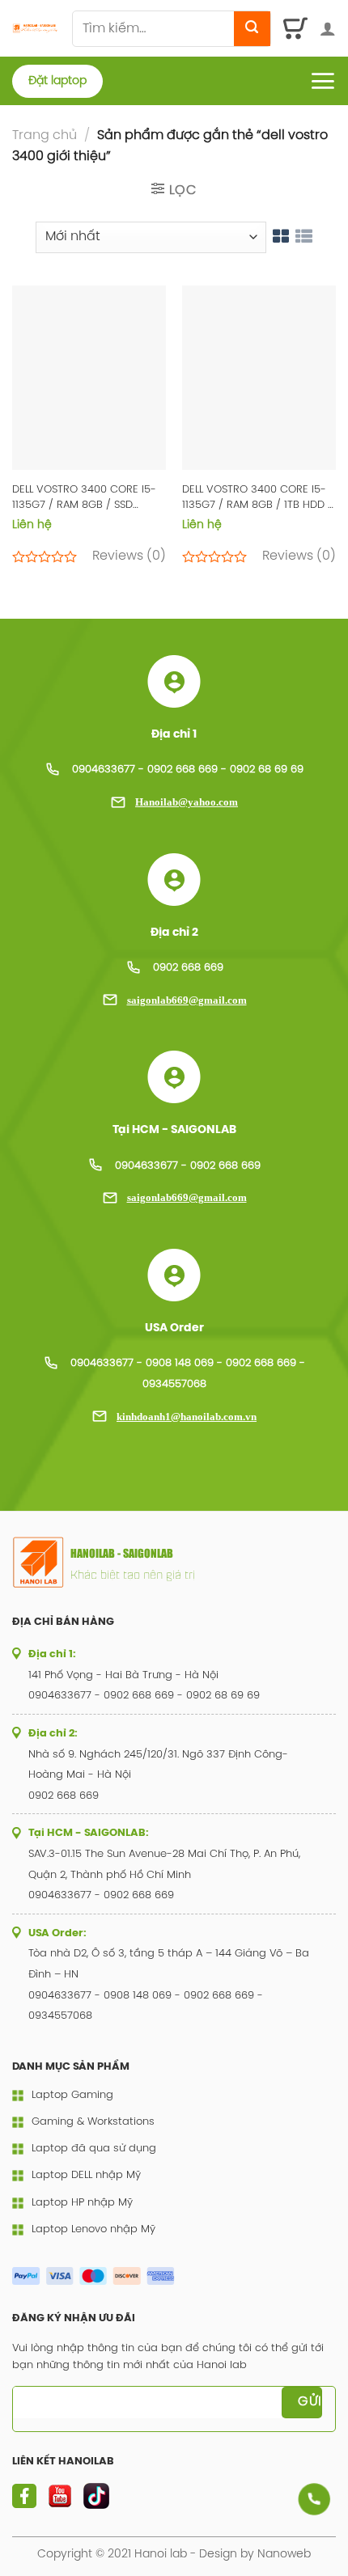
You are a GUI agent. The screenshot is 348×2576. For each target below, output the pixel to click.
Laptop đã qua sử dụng (94, 2149)
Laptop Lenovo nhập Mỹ (93, 2229)
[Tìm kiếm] (252, 29)
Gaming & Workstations (93, 2122)
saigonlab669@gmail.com (187, 1000)
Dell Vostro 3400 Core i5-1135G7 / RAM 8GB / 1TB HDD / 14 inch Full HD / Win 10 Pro (257, 499)
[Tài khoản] (328, 28)
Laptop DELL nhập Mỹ (86, 2175)
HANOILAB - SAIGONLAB (122, 1554)
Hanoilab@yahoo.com (187, 802)
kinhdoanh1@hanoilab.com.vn (187, 1417)
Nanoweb (284, 2554)
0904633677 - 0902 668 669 (188, 1166)
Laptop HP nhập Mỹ (82, 2203)
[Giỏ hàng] (296, 28)
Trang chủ (45, 135)
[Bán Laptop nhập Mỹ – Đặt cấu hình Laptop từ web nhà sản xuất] (36, 28)
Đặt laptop (57, 81)
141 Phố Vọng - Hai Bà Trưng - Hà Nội (123, 1675)
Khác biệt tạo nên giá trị (133, 1574)
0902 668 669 (188, 968)
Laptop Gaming (72, 2095)
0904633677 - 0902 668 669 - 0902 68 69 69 (188, 770)
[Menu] (323, 81)
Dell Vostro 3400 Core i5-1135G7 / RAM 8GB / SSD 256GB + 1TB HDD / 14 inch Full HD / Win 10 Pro (84, 499)
